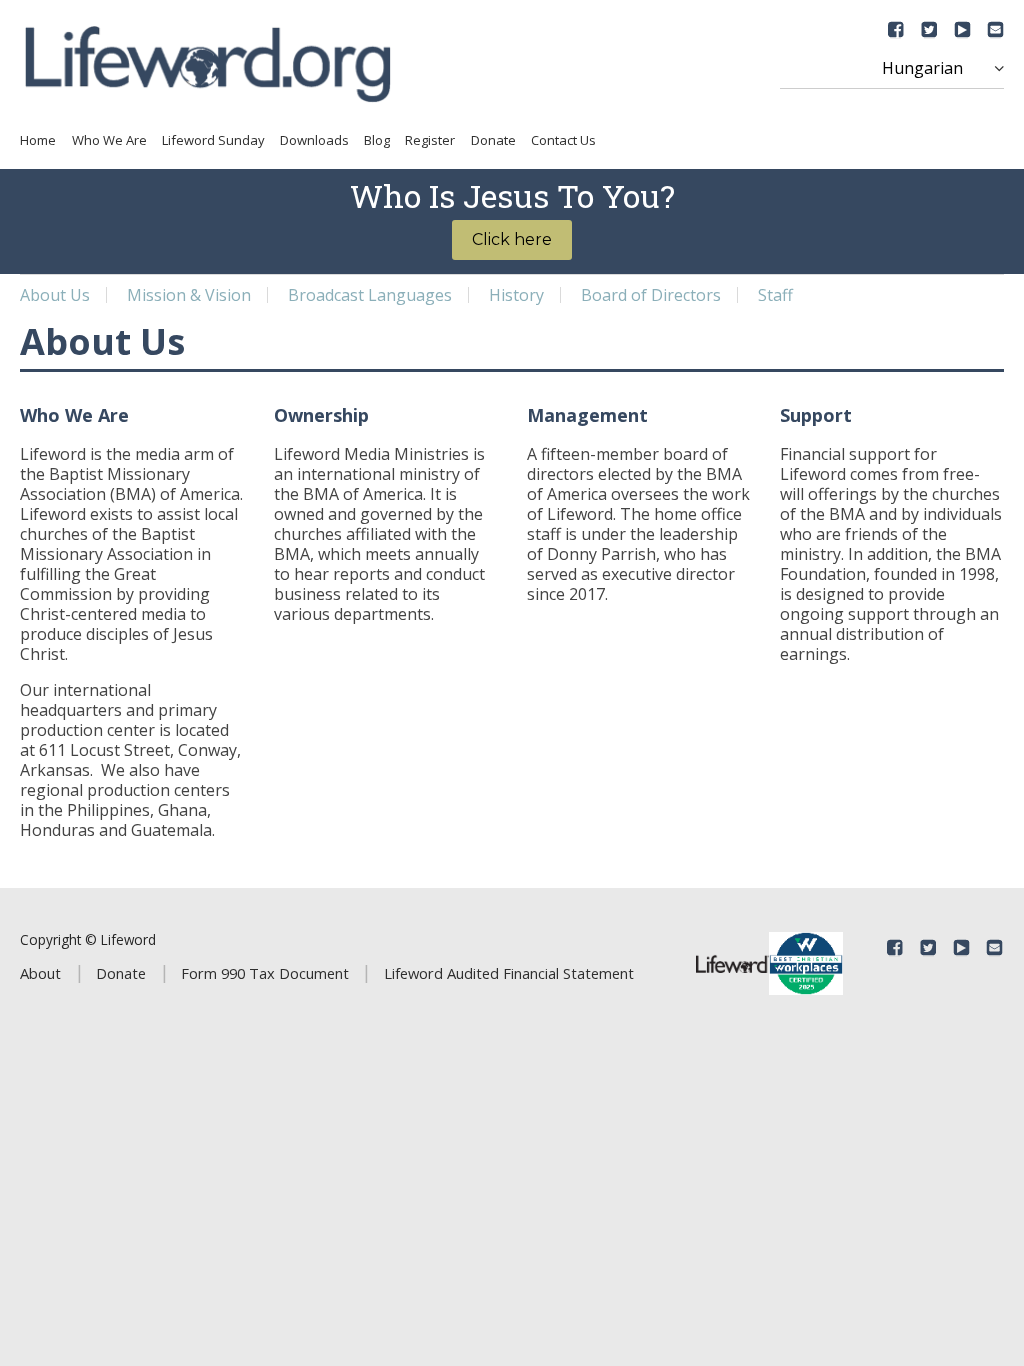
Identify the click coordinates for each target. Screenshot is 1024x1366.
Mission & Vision (189, 295)
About (40, 973)
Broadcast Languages (370, 295)
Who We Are (109, 140)
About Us (55, 295)
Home (38, 140)
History (516, 295)
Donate (493, 140)
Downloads (314, 140)
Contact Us (563, 140)
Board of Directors (651, 295)
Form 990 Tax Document (265, 973)
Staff (775, 295)
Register (430, 140)
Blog (377, 140)
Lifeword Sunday (213, 140)
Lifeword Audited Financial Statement (509, 973)
